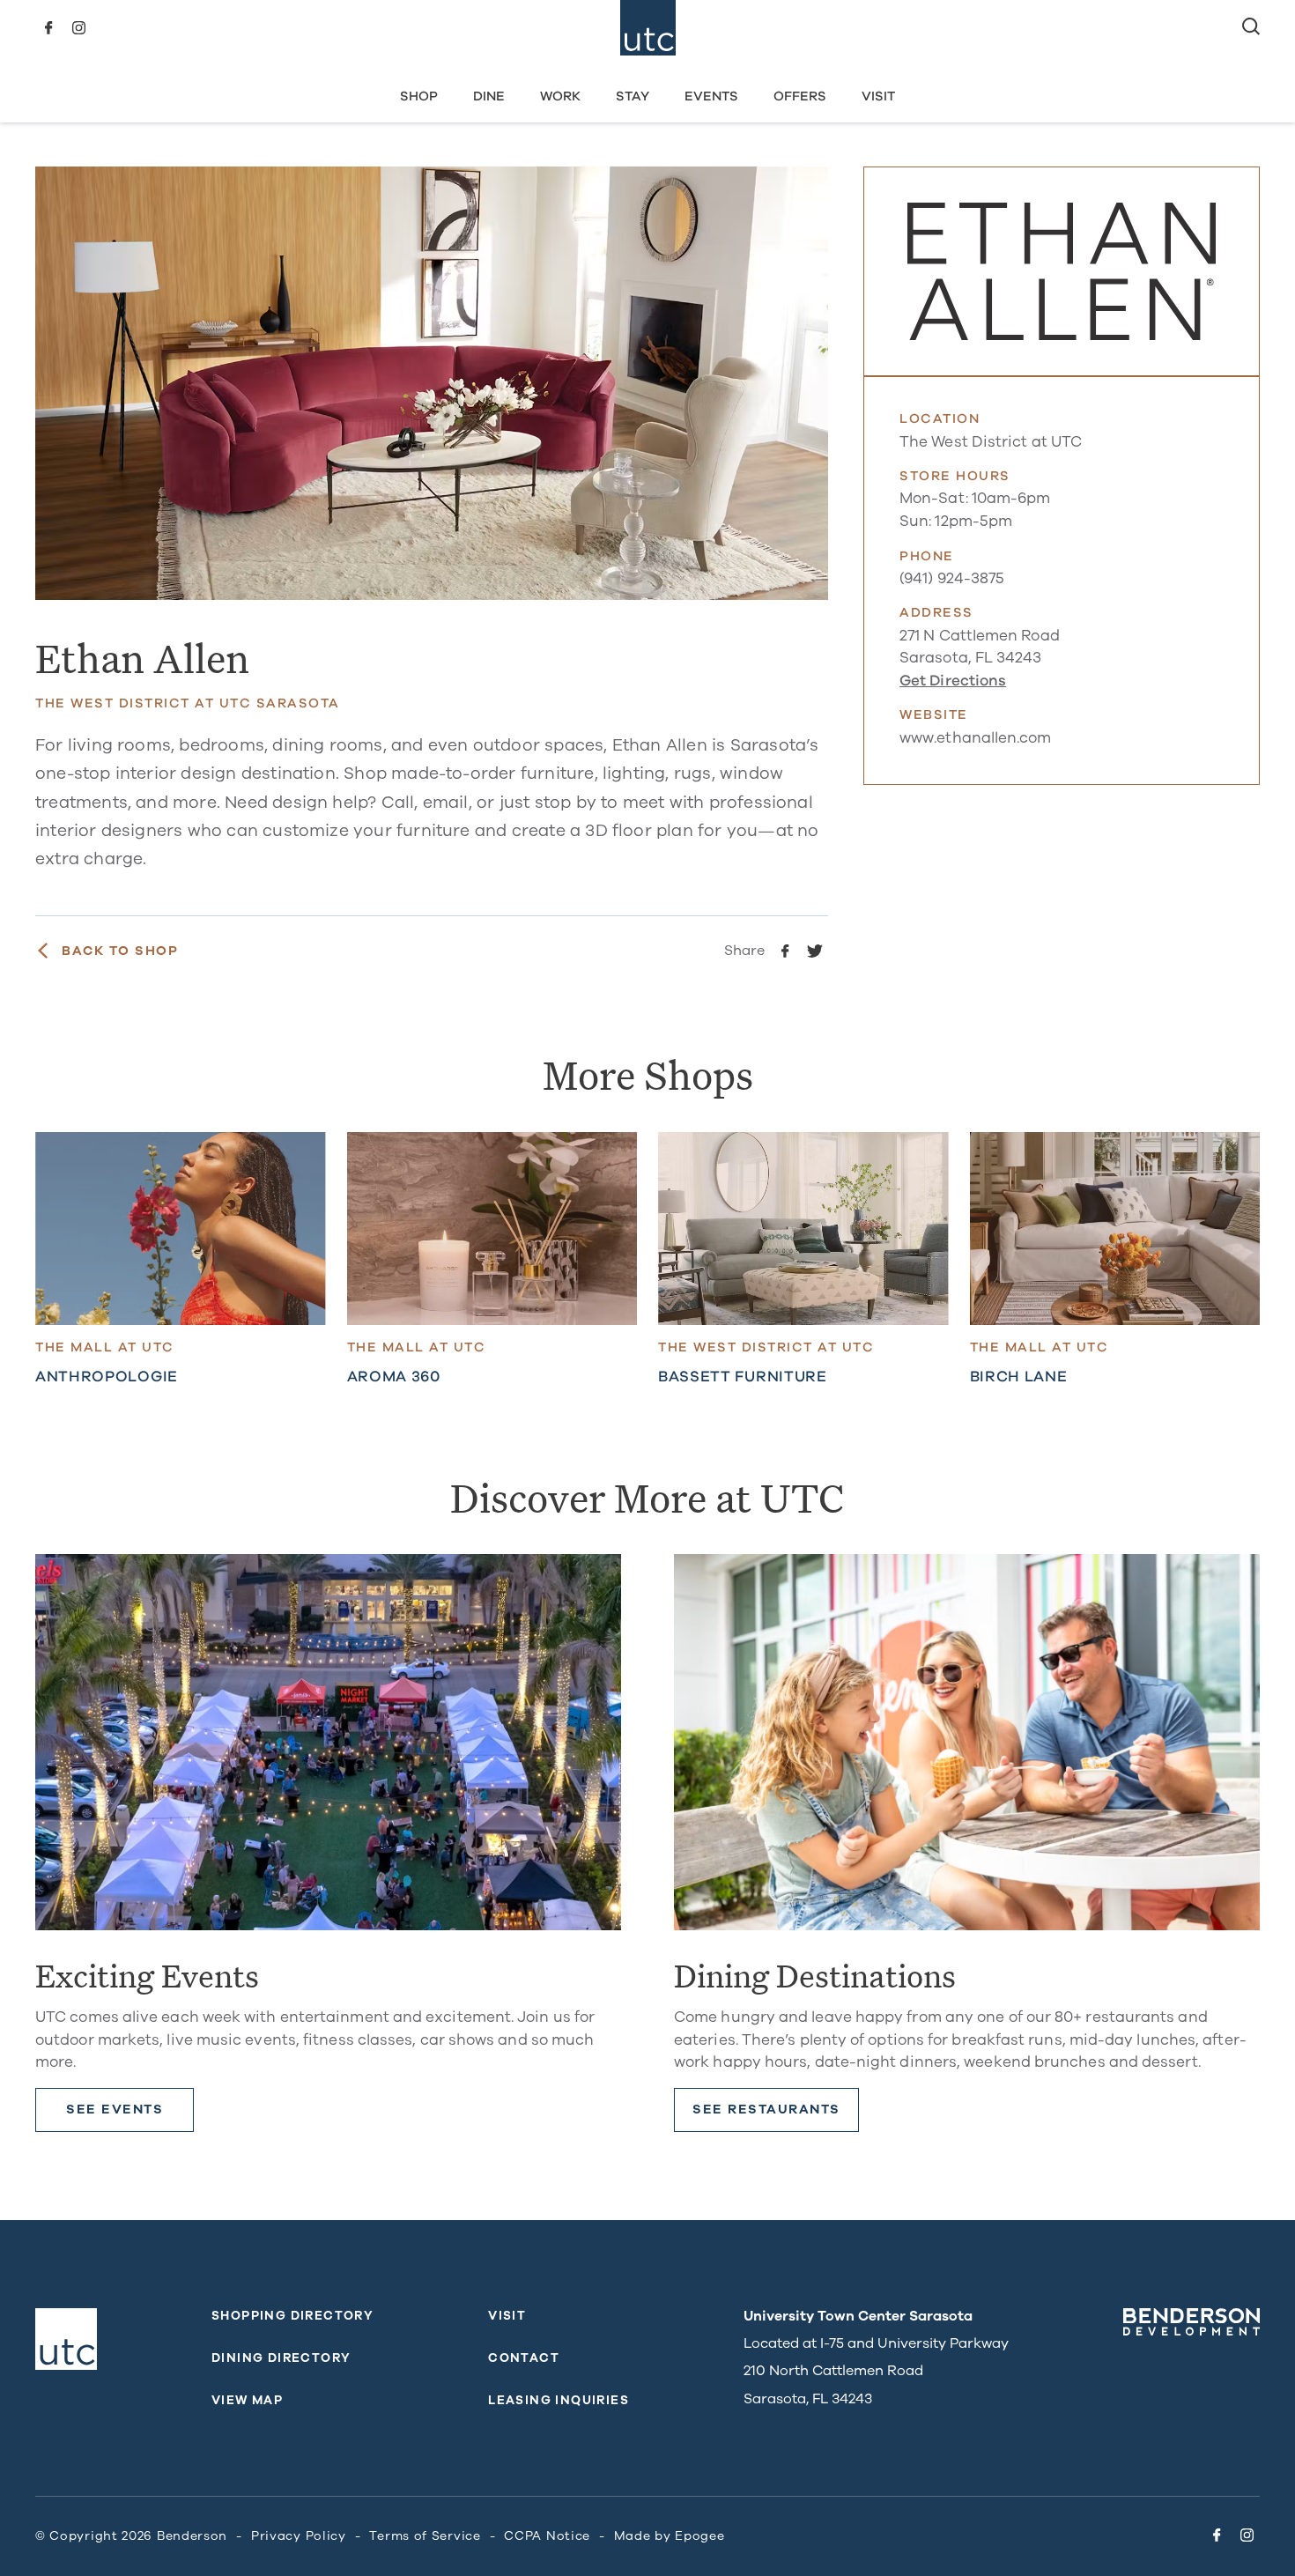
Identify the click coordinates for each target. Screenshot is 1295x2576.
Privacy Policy (299, 2536)
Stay (633, 96)
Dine (489, 96)
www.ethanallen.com (976, 738)
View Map (247, 2400)
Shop (419, 96)
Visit (878, 96)
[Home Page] (648, 28)
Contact (524, 2358)
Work (560, 96)
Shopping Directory (292, 2316)
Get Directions (953, 681)
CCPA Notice (547, 2536)
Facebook (48, 28)
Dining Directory (281, 2358)
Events (711, 96)
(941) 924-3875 (952, 578)
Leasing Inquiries (559, 2400)
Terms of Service (425, 2536)
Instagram (78, 28)
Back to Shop (120, 951)
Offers (800, 96)
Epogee (699, 2536)
